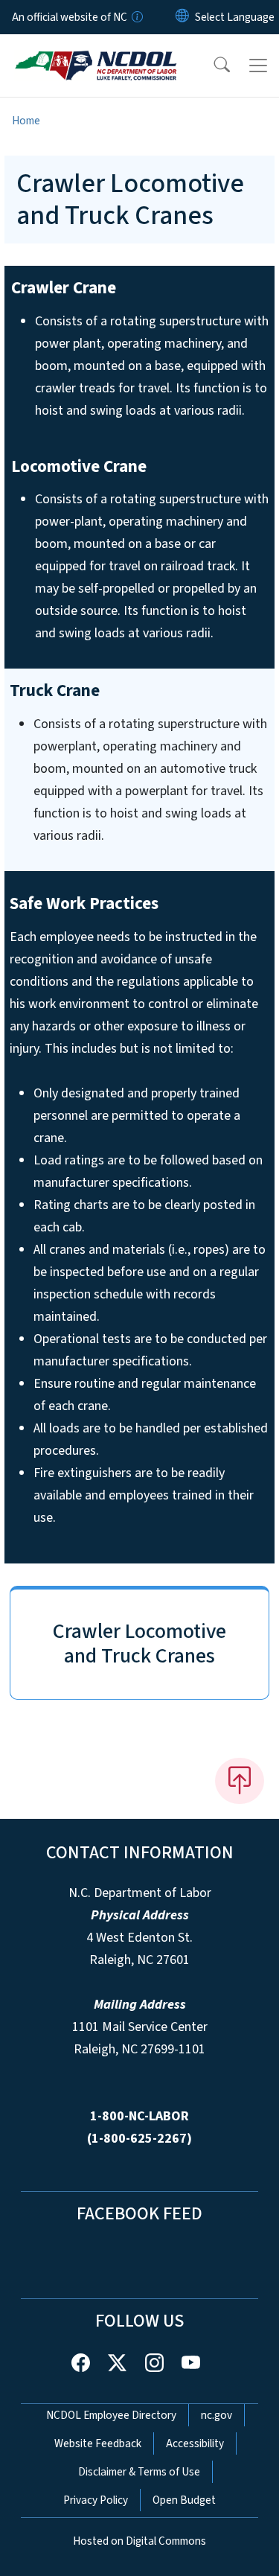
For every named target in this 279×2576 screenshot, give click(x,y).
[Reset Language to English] (182, 17)
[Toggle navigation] (258, 66)
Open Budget (184, 2500)
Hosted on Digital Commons (139, 2541)
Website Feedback (98, 2443)
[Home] (96, 51)
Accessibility (195, 2443)
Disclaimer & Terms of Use (139, 2472)
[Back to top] (240, 1781)
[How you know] (136, 17)
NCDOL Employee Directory (111, 2415)
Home (26, 121)
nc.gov (217, 2415)
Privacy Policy (96, 2500)
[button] (212, 66)
